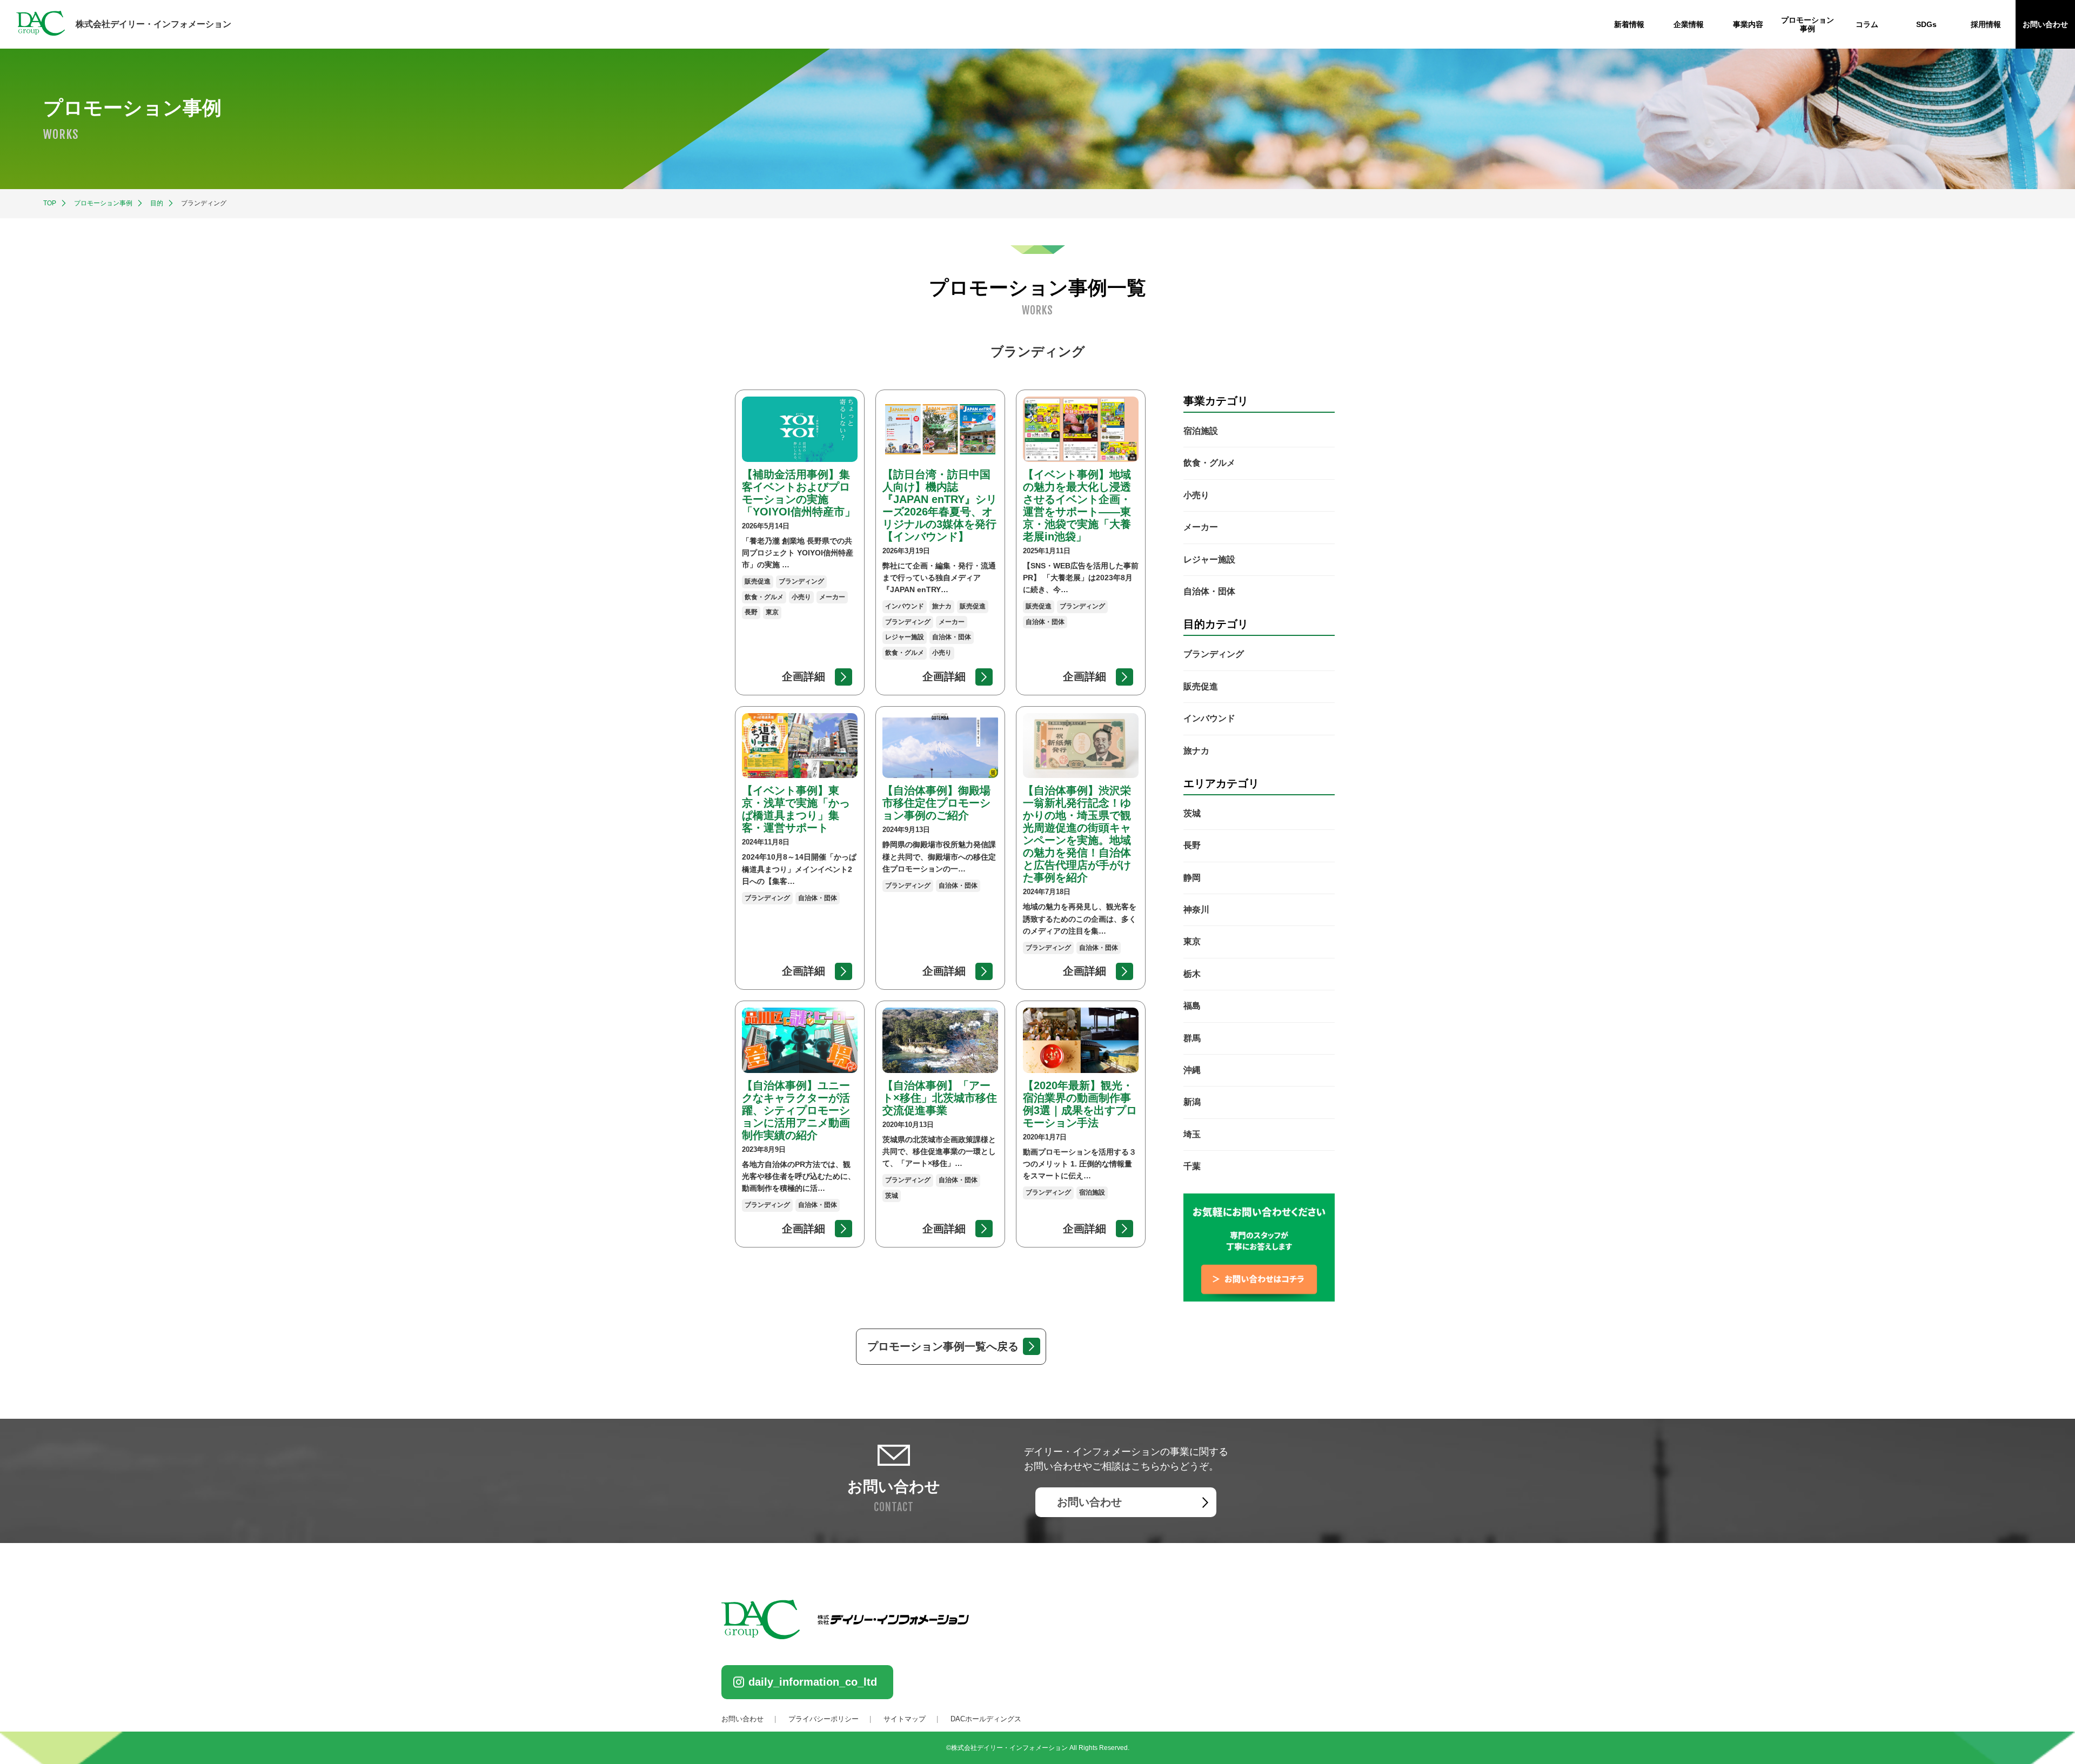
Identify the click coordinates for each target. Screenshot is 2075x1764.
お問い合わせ (2045, 24)
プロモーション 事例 (1808, 24)
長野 (1192, 846)
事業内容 (1748, 24)
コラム (1867, 24)
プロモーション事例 (103, 203)
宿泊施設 (1201, 431)
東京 (1192, 942)
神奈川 (1196, 910)
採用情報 (1986, 24)
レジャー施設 (1209, 559)
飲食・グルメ (1209, 463)
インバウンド (1209, 719)
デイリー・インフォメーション (153, 24)
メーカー (1201, 528)
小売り (1196, 495)
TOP (50, 203)
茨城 (1192, 813)
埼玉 (1192, 1134)
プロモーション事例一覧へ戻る (943, 1346)
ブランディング (1214, 655)
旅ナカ (1196, 751)
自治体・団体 (1209, 591)
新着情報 (1629, 24)
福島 (1192, 1006)
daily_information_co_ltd (813, 1682)
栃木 (1192, 974)
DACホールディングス (986, 1719)
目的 (157, 203)
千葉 (1192, 1167)
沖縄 (1192, 1070)
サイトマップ (905, 1719)
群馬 (1192, 1038)
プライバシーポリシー (824, 1719)
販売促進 (1201, 686)
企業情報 (1689, 24)
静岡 (1192, 878)
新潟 (1192, 1102)
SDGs (1926, 24)
